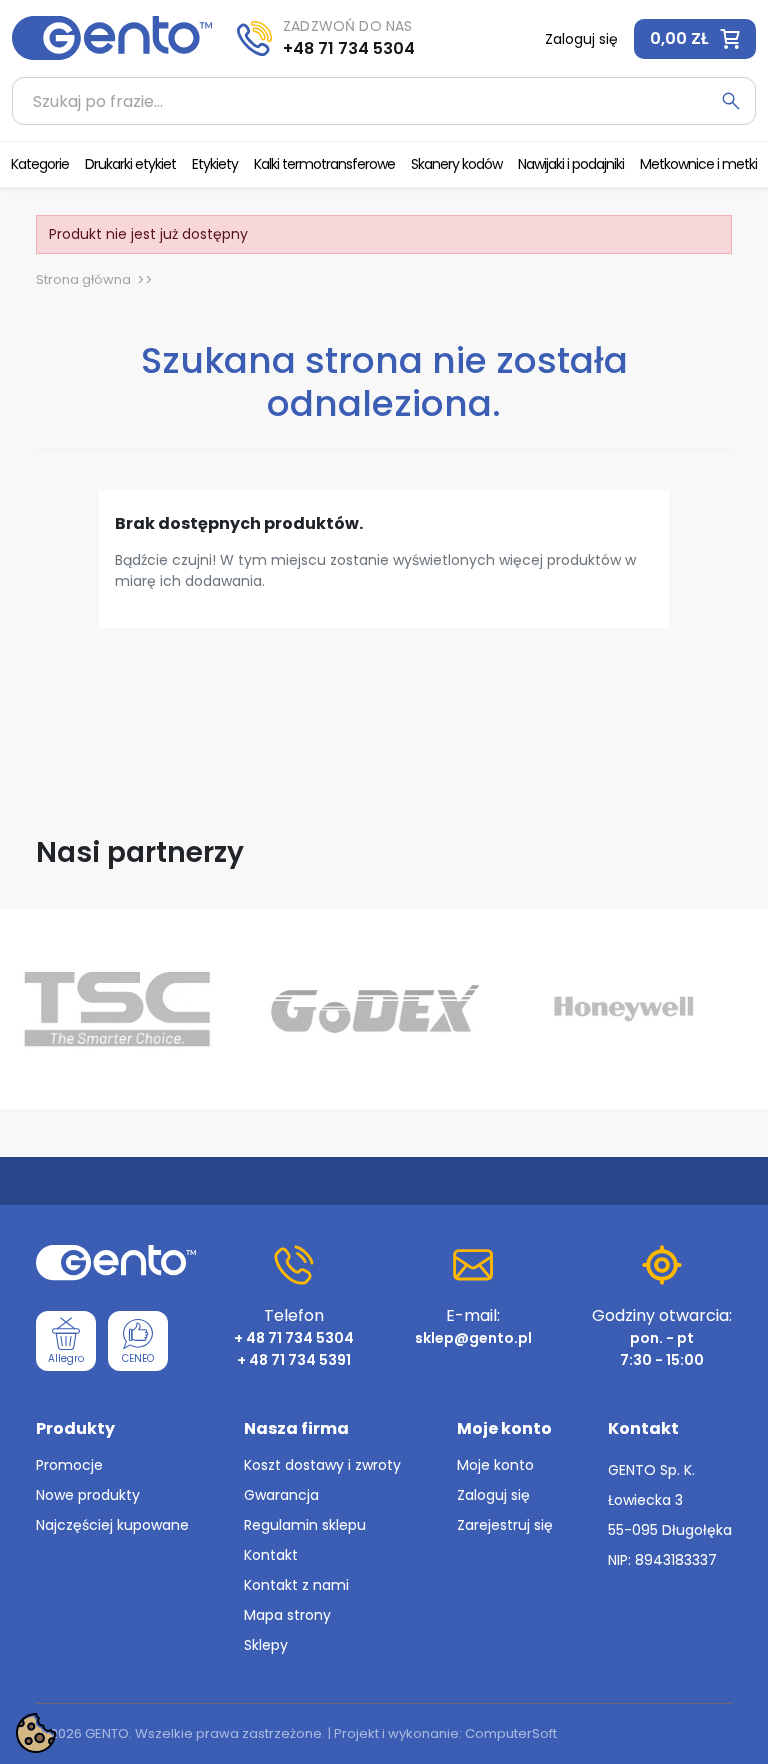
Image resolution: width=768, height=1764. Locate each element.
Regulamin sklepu (305, 1525)
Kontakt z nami (296, 1585)
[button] (695, 39)
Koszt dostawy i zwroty (322, 1465)
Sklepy (266, 1645)
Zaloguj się (493, 1495)
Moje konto (495, 1465)
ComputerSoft (511, 1733)
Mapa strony (287, 1615)
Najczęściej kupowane (112, 1525)
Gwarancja (281, 1495)
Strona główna (83, 279)
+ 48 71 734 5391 (294, 1360)
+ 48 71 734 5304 (294, 1338)
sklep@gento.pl (473, 1338)
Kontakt (271, 1555)
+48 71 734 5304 (349, 48)
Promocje (69, 1465)
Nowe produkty (88, 1495)
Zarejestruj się (505, 1525)
